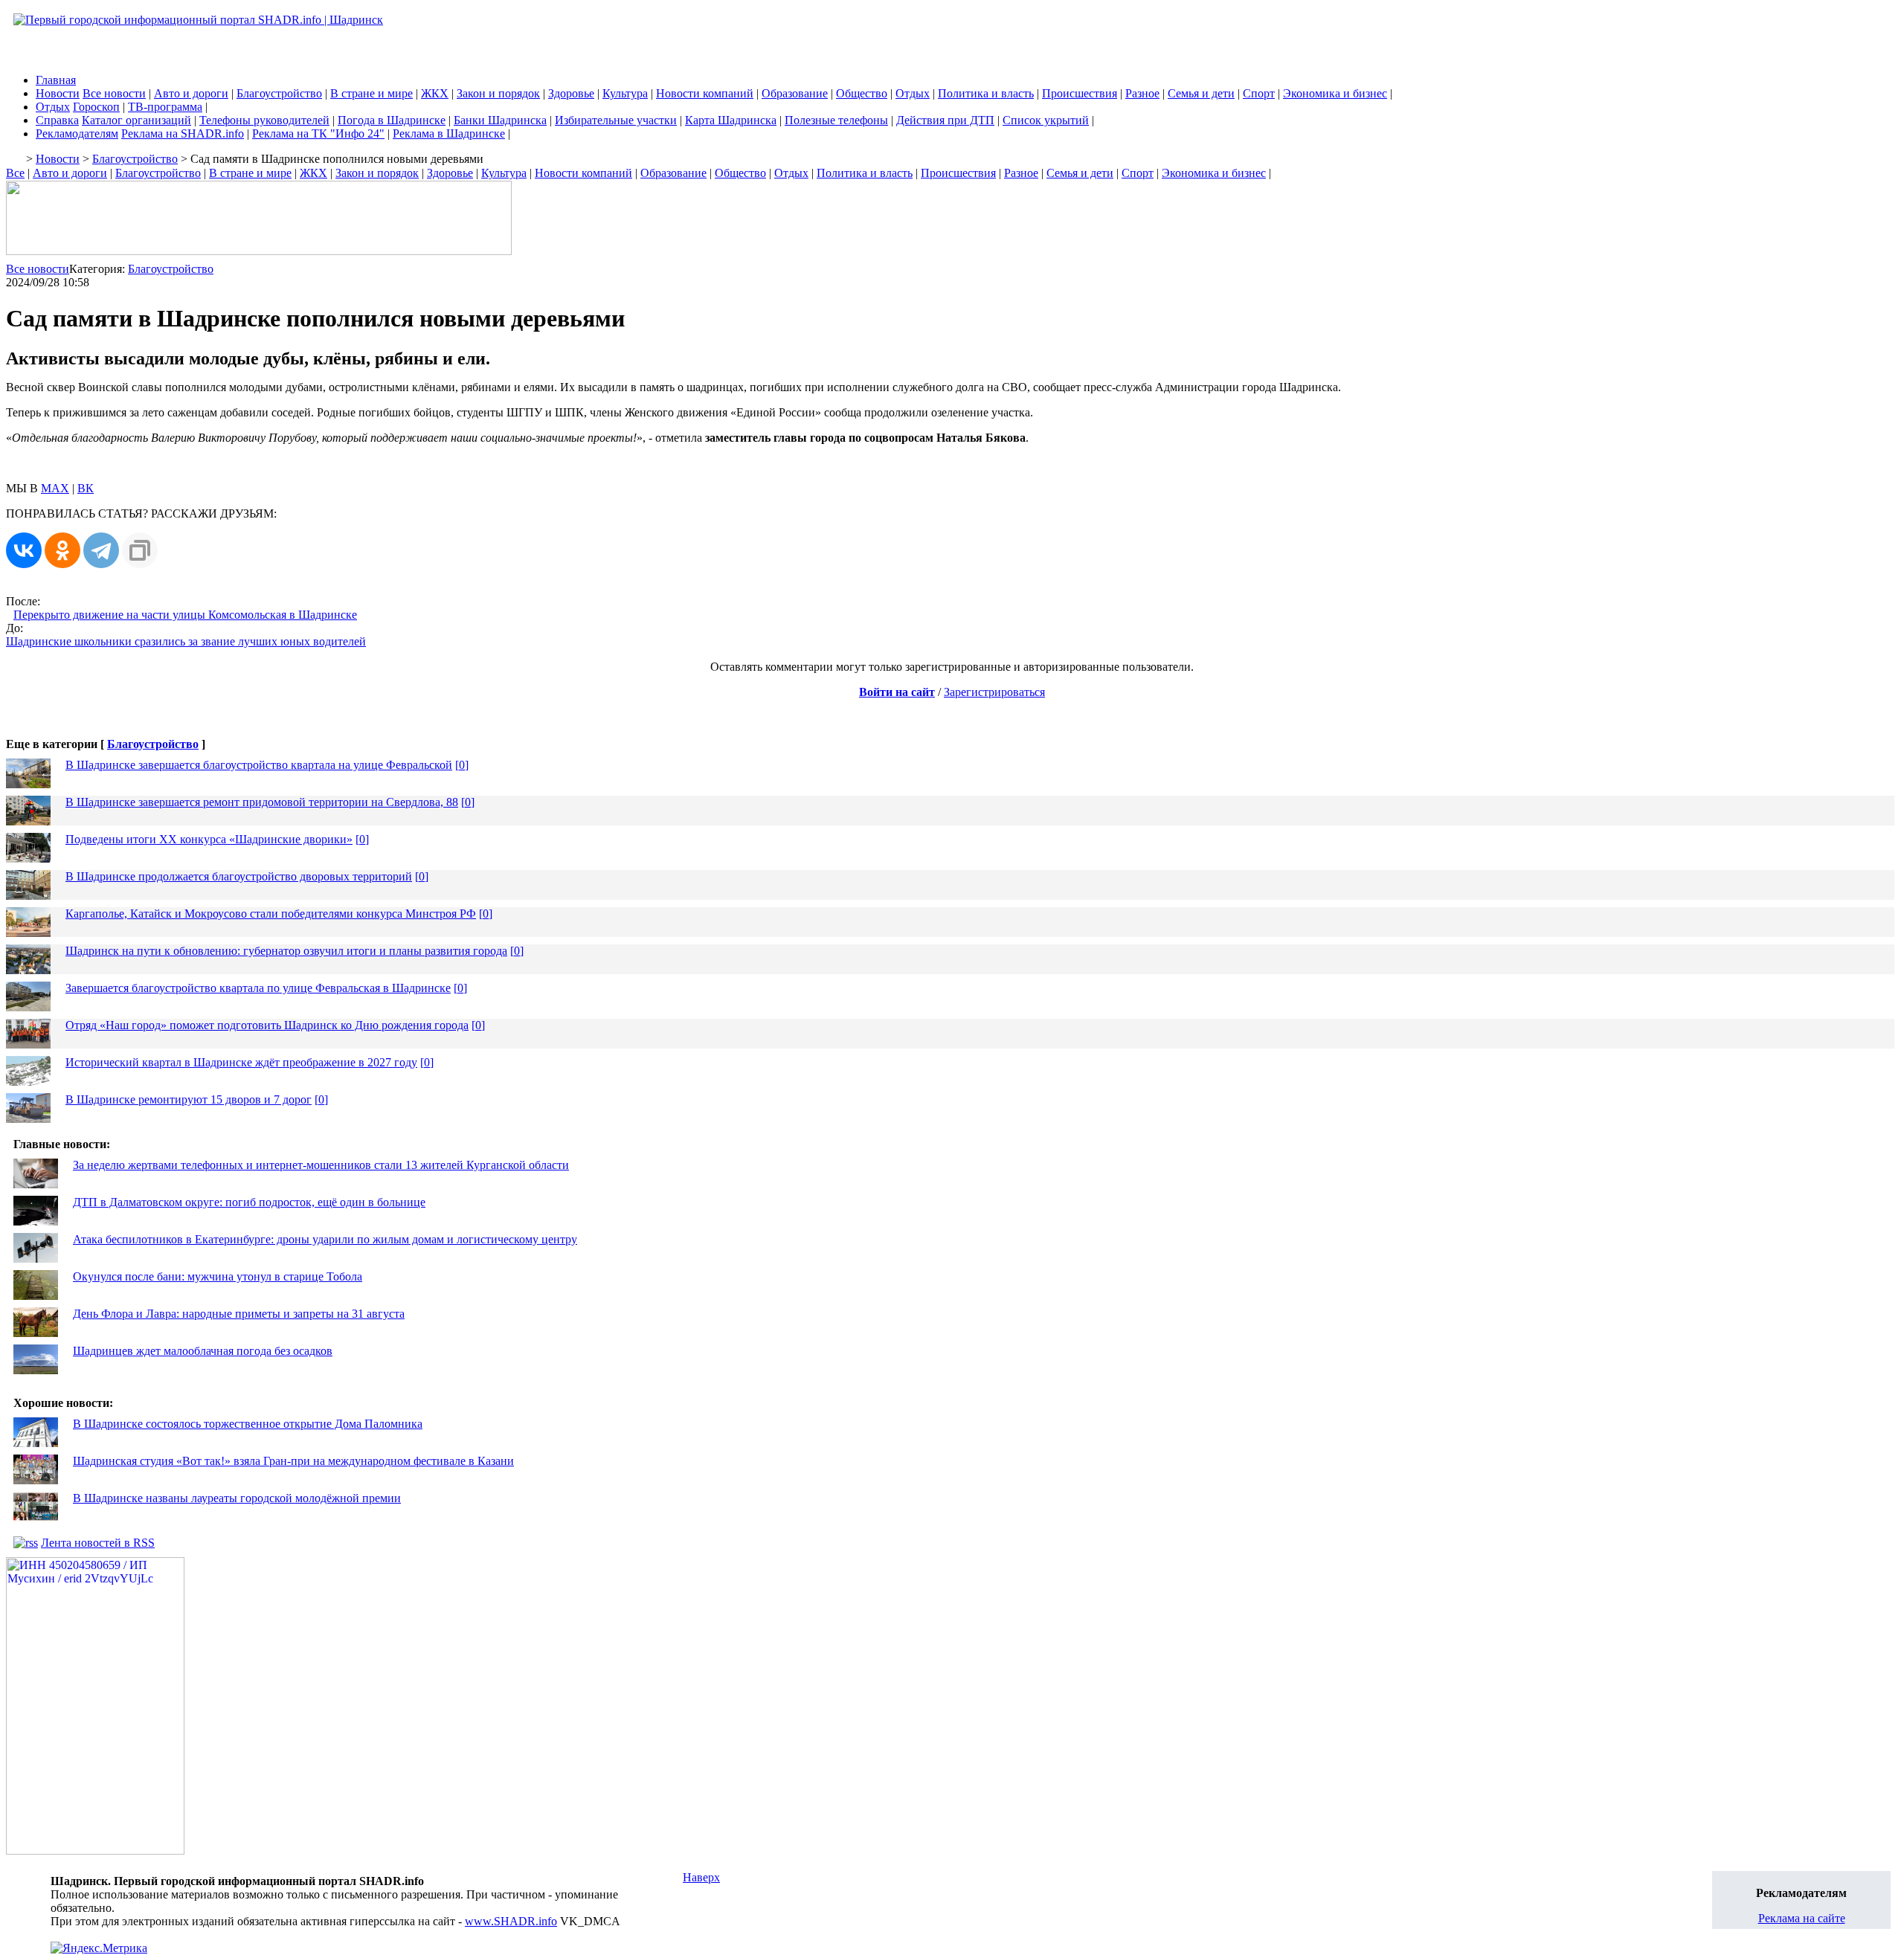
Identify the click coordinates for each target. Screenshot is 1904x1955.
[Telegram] (101, 550)
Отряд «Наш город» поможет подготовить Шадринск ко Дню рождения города (267, 1025)
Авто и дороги (191, 93)
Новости (58, 93)
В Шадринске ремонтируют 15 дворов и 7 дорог (189, 1099)
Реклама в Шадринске (449, 133)
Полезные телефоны (836, 120)
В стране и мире (372, 93)
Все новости (114, 93)
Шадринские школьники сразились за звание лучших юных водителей (186, 641)
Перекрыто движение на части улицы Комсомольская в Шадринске (185, 615)
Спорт (1259, 93)
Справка (57, 120)
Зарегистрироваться (994, 692)
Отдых (913, 93)
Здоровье (571, 93)
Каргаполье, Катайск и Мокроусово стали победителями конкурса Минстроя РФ (271, 914)
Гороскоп (96, 107)
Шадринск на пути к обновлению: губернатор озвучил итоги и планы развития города (286, 951)
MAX (55, 488)
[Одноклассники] (62, 550)
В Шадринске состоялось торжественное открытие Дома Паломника (248, 1424)
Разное (1142, 93)
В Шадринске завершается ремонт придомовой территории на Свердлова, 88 (262, 802)
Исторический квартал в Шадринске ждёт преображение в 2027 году (241, 1062)
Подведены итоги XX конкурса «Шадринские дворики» (209, 839)
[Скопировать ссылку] (140, 550)
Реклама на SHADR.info (183, 133)
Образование (795, 93)
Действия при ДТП (945, 120)
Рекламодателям (77, 133)
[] (462, 765)
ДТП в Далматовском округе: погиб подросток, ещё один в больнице (249, 1202)
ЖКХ (435, 93)
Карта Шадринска (731, 120)
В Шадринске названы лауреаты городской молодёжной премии (237, 1498)
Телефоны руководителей (264, 120)
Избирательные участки (616, 120)
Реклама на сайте (1802, 1918)
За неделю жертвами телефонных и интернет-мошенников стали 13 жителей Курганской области (321, 1165)
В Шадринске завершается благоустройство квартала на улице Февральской (259, 765)
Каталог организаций (136, 120)
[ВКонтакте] (24, 550)
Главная (56, 80)
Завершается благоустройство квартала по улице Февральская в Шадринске (258, 988)
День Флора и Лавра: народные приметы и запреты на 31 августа (239, 1314)
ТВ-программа (165, 107)
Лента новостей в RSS (98, 1543)
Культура (625, 93)
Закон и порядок (498, 93)
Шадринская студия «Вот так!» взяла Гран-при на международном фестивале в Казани (293, 1461)
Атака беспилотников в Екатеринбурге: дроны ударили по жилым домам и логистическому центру (325, 1239)
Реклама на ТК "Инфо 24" (318, 133)
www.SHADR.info (511, 1921)
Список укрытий (1046, 120)
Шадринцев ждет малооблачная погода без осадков (203, 1351)
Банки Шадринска (500, 120)
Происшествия (1080, 93)
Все (15, 173)
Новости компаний (705, 93)
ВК (86, 488)
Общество (862, 93)
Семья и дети (1201, 93)
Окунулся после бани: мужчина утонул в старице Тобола (218, 1276)
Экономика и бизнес (1335, 93)
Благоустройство (279, 93)
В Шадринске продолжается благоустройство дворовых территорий (239, 876)
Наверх (701, 1877)
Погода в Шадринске (392, 120)
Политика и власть (986, 93)
